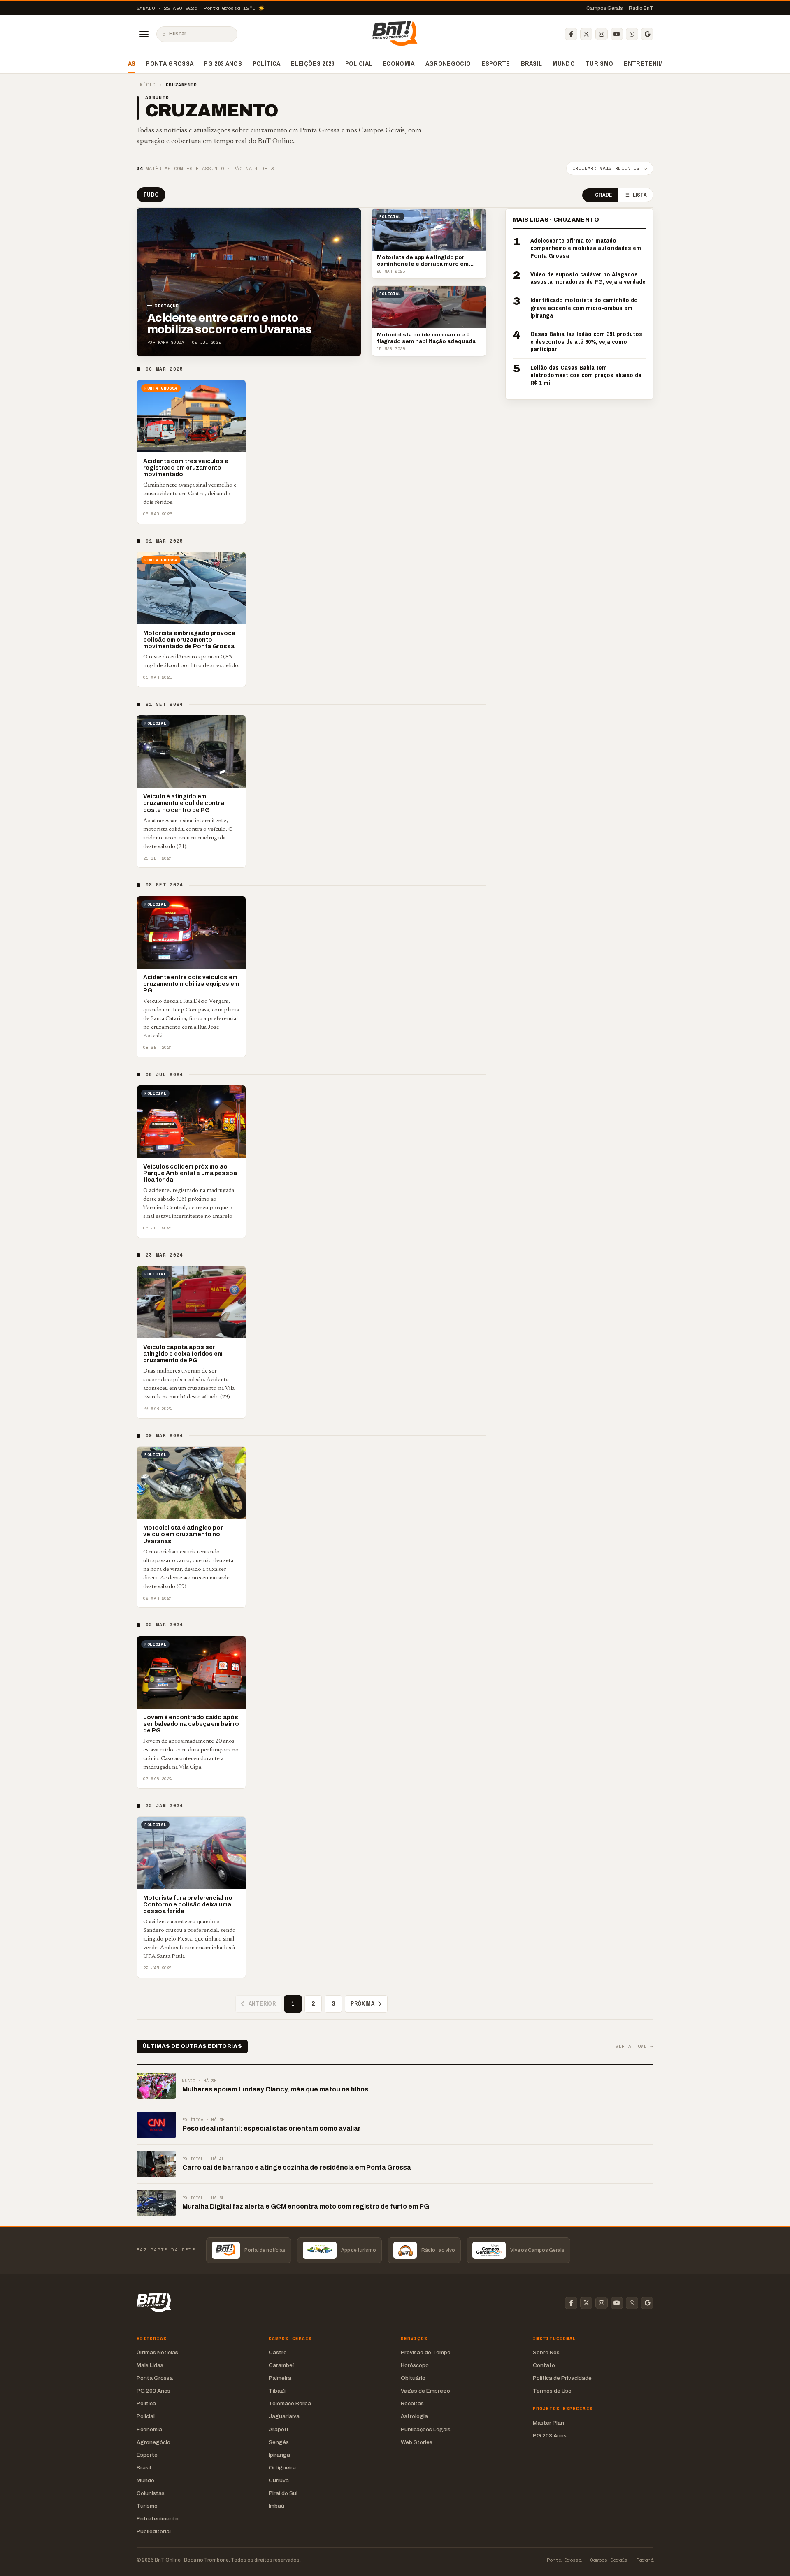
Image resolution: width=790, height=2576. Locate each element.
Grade (603, 195)
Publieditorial (154, 2531)
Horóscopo (415, 2365)
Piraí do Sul (283, 2493)
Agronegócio (448, 63)
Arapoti (278, 2429)
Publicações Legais (426, 2429)
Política (267, 63)
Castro (278, 2352)
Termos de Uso (552, 2391)
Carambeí (281, 2365)
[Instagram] (602, 34)
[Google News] (647, 34)
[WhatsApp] (632, 34)
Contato (544, 2365)
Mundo (564, 63)
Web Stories (417, 2442)
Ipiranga (279, 2455)
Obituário (413, 2378)
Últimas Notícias (157, 2352)
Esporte (496, 63)
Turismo (599, 63)
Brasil (532, 63)
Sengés (279, 2442)
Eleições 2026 (313, 63)
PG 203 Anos (223, 63)
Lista (640, 195)
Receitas (412, 2403)
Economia (399, 63)
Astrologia (414, 2416)
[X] (586, 34)
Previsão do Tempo (426, 2352)
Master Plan (548, 2423)
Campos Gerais (605, 8)
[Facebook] (571, 34)
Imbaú (276, 2506)
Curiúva (279, 2480)
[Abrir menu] (144, 34)
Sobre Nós (546, 2352)
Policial (359, 63)
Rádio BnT (641, 8)
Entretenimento (652, 63)
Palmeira (280, 2378)
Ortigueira (282, 2468)
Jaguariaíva (284, 2416)
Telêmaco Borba (290, 2403)
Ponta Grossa (170, 63)
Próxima (362, 2003)
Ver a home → (634, 2046)
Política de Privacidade (562, 2378)
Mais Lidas (150, 2365)
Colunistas (151, 2493)
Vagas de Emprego (425, 2391)
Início (146, 85)
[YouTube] (617, 34)
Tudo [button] (151, 195)
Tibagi (277, 2391)
